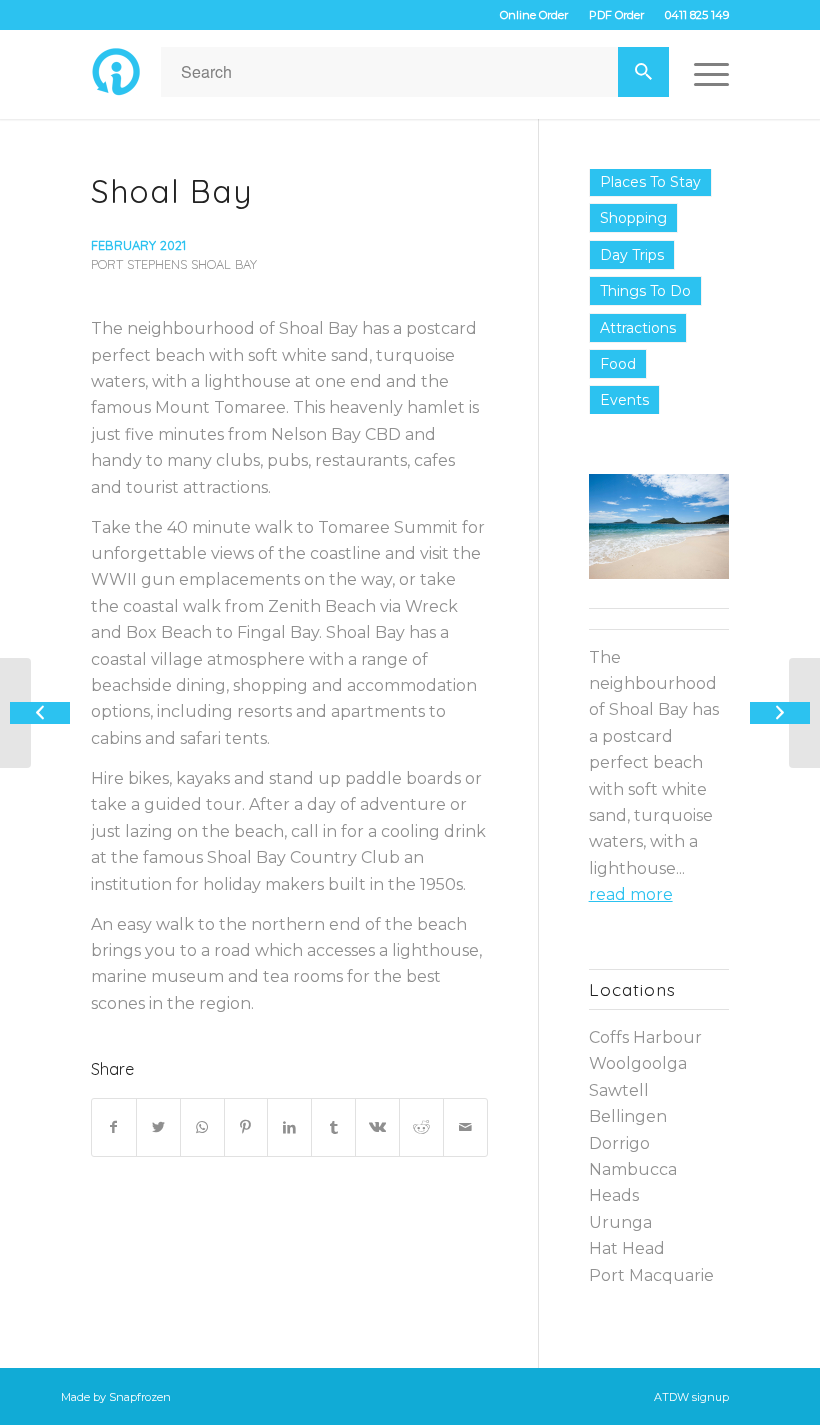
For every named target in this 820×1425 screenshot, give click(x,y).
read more (631, 894)
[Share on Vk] (377, 1127)
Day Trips (632, 255)
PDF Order (616, 15)
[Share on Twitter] (158, 1127)
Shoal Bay (171, 191)
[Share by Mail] (465, 1127)
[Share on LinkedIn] (289, 1127)
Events (624, 400)
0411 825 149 (697, 15)
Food (618, 364)
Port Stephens (139, 264)
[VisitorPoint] (116, 72)
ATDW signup (691, 1397)
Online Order (534, 15)
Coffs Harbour (645, 1037)
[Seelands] (15, 713)
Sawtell (619, 1090)
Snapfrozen (140, 1397)
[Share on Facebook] (114, 1127)
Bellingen (628, 1116)
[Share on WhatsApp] (202, 1127)
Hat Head (627, 1248)
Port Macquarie (651, 1275)
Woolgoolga (638, 1063)
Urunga (620, 1222)
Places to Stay (650, 182)
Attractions (638, 328)
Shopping (633, 218)
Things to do (645, 291)
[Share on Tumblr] (333, 1127)
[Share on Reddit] (421, 1127)
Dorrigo (619, 1143)
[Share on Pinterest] (246, 1127)
